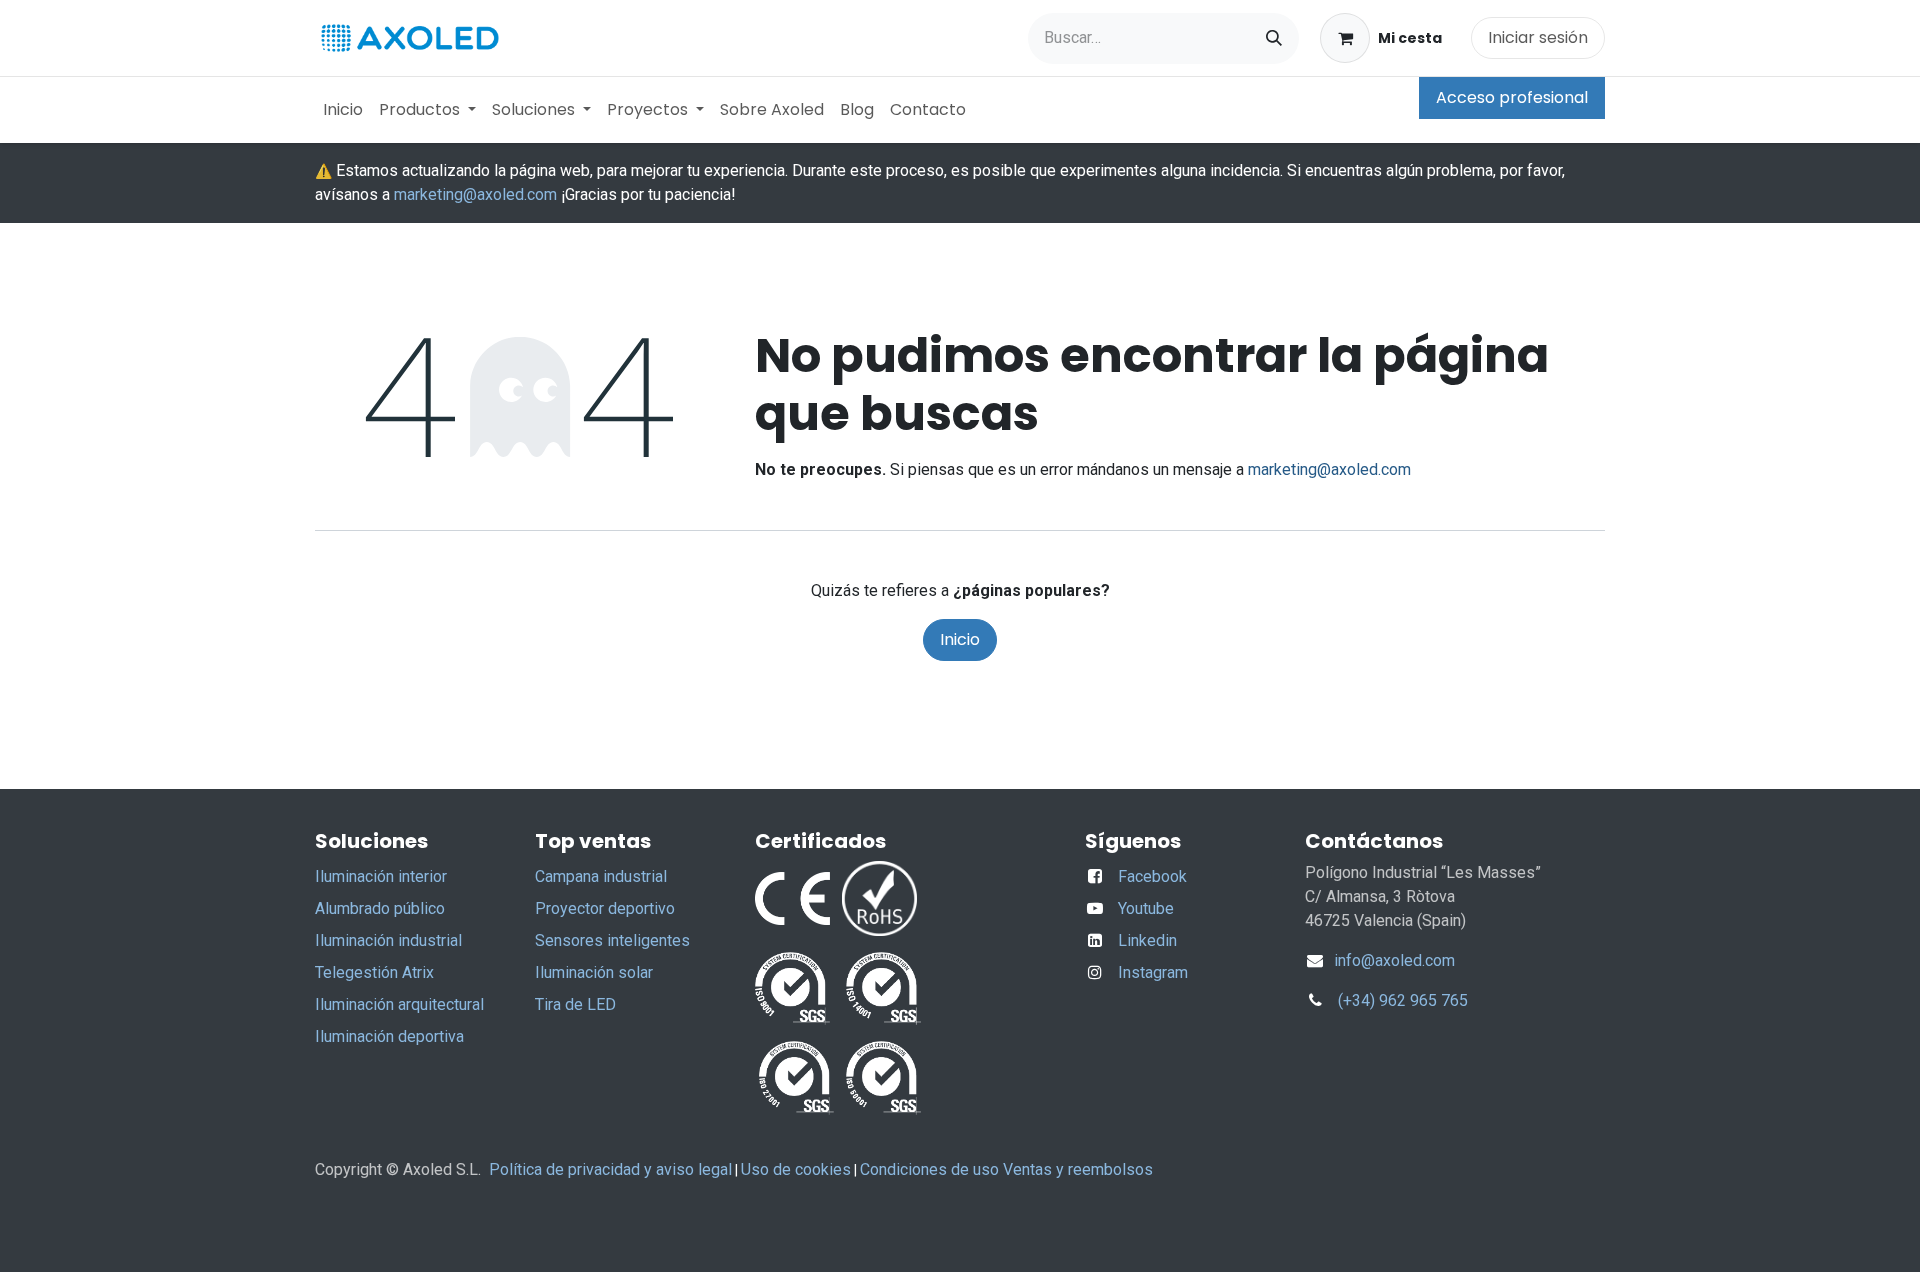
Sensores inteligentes (612, 940)
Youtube (1146, 908)
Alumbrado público (380, 908)
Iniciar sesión (1538, 37)
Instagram (1153, 972)
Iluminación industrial (388, 940)
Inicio (960, 639)
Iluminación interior (381, 876)
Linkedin (1147, 940)
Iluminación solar (594, 972)
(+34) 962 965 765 (1403, 1000)
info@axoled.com (1392, 960)
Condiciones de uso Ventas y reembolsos (1006, 1169)
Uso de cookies (796, 1169)
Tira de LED (575, 1004)
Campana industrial (601, 876)
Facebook (1152, 876)
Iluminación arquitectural (399, 1004)
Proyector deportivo (605, 908)
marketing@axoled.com (475, 194)
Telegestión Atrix (374, 972)
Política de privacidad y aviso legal (610, 1169)
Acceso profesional (1512, 97)
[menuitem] (343, 110)
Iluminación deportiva (389, 1036)
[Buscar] (1274, 38)
